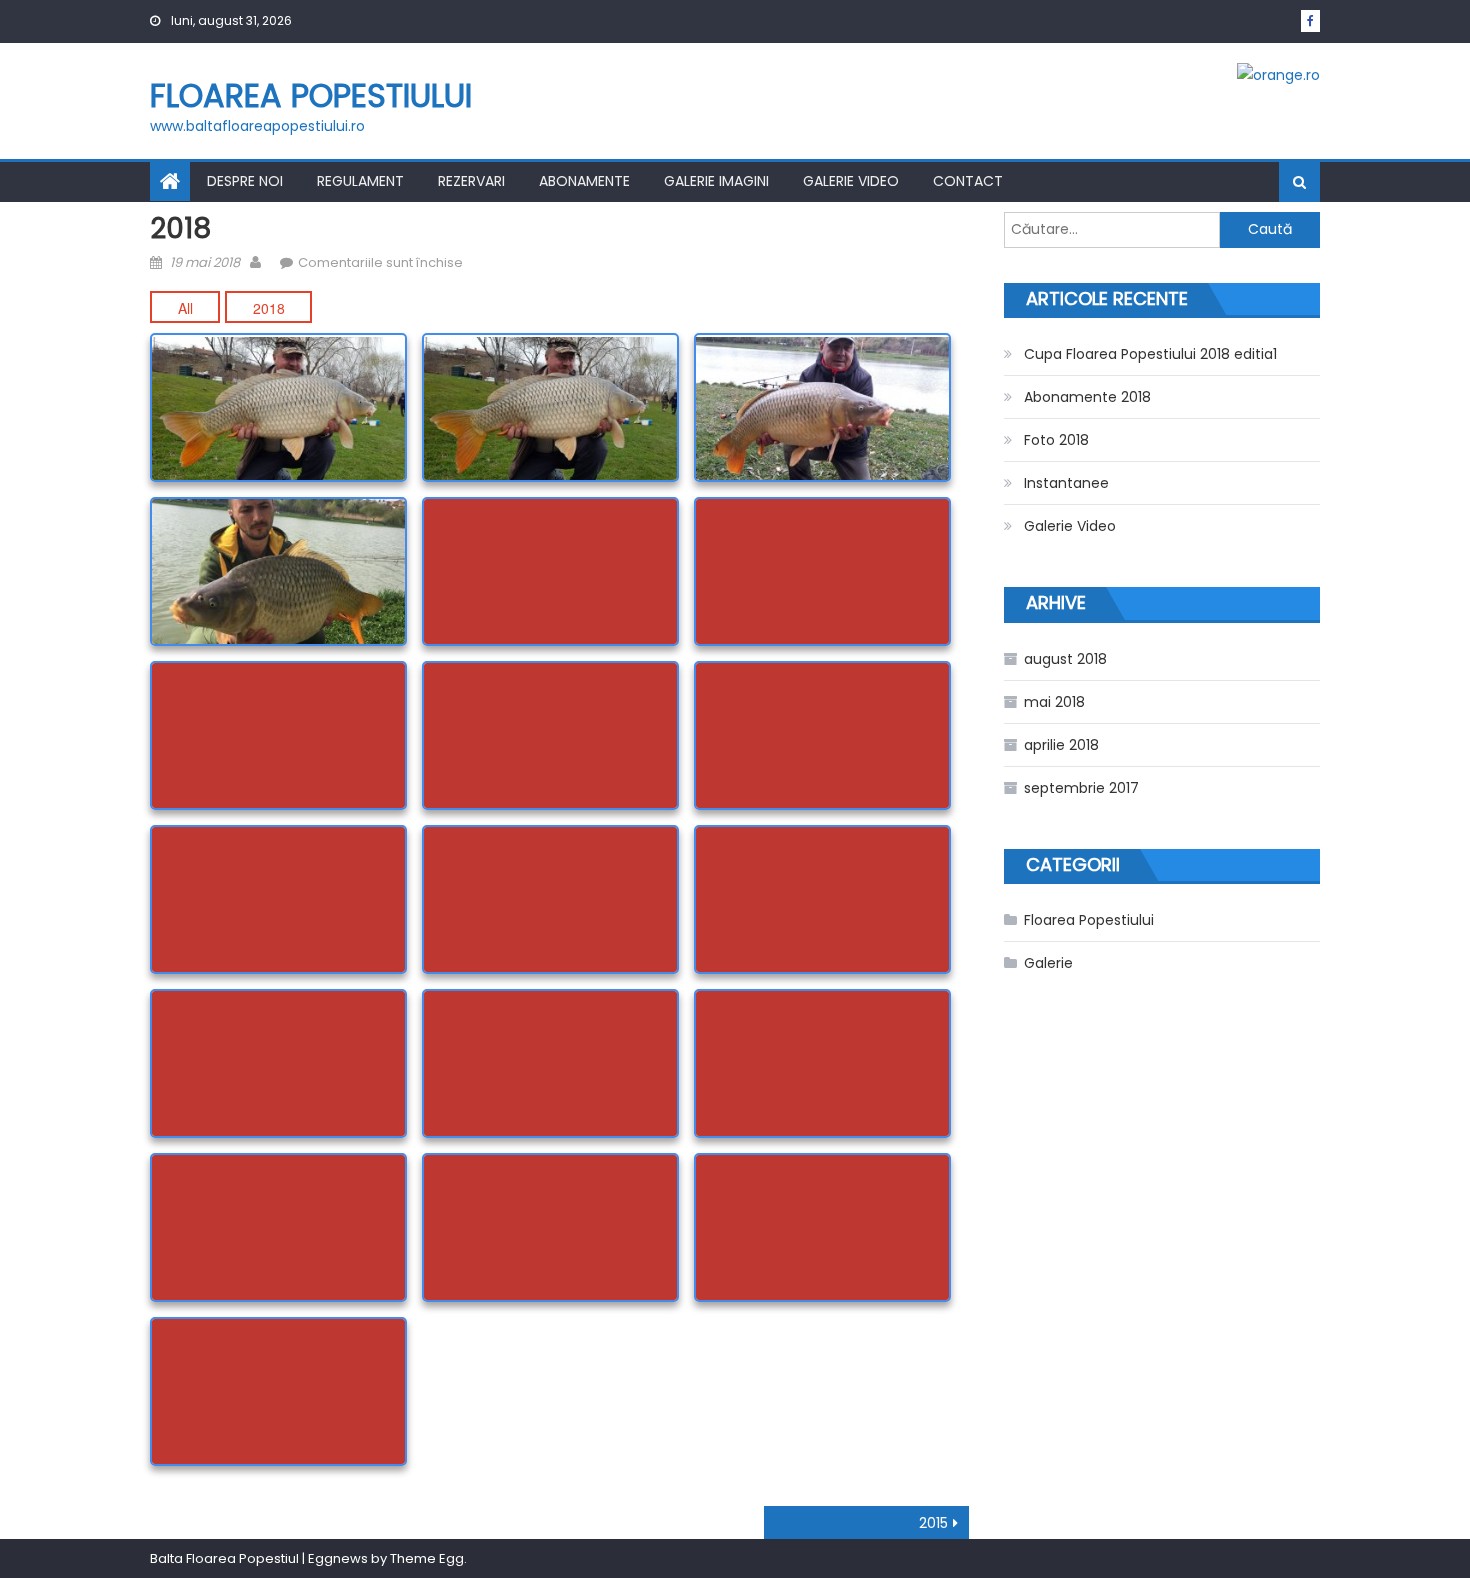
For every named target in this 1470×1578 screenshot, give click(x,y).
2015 (933, 1523)
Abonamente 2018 (1087, 397)
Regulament (360, 181)
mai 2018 (1054, 702)
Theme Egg (427, 1558)
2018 (269, 308)
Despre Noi (245, 181)
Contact (968, 181)
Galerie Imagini (716, 181)
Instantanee (1066, 483)
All (185, 308)
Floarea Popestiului (311, 95)
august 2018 (1065, 659)
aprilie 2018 (1061, 745)
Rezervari (471, 181)
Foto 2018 (1056, 440)
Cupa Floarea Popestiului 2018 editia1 (1150, 354)
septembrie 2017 (1081, 788)
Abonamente (584, 181)
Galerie (1048, 963)
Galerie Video (851, 181)
